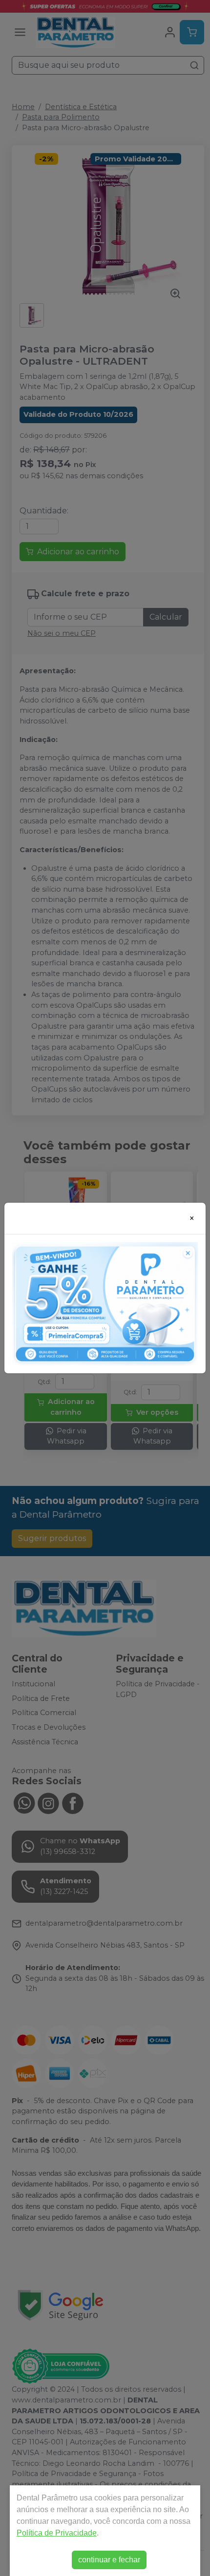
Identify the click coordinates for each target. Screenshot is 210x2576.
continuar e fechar (109, 2560)
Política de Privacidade (57, 2533)
